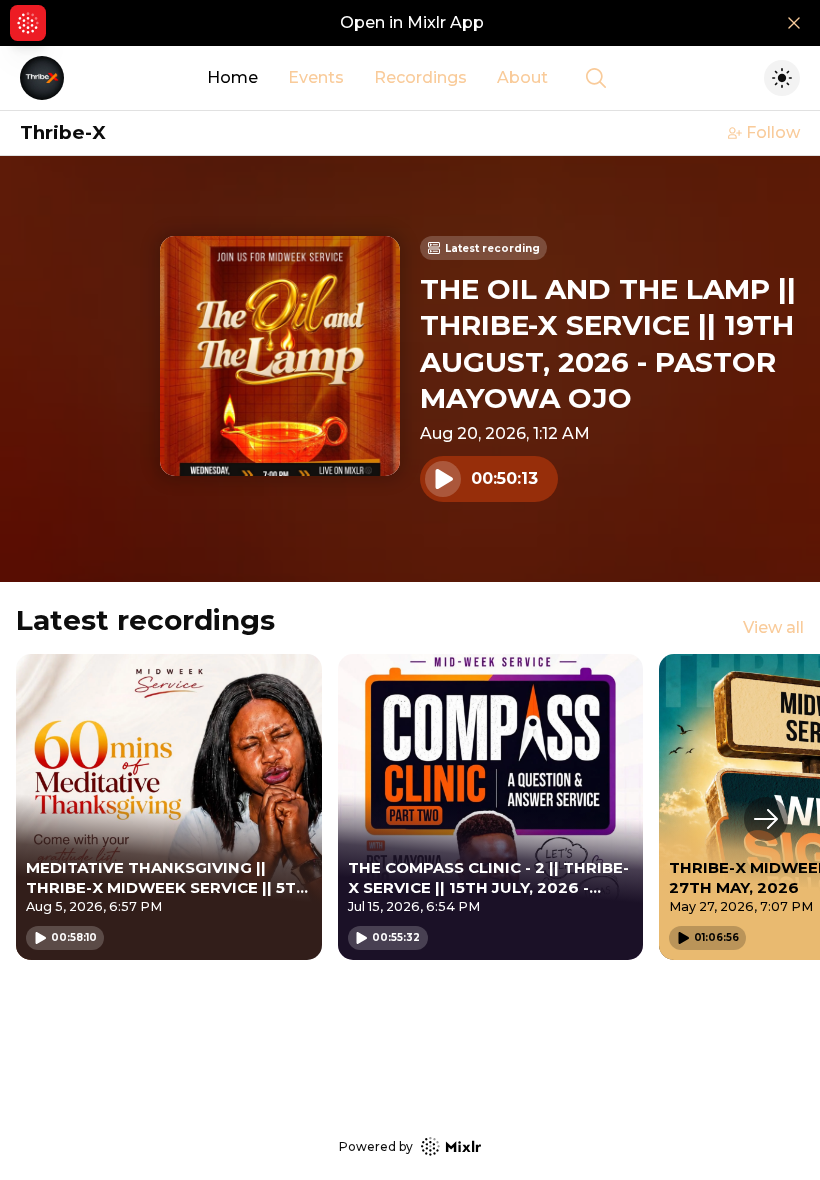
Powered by (376, 1146)
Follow (773, 132)
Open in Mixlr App (412, 22)
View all (773, 627)
